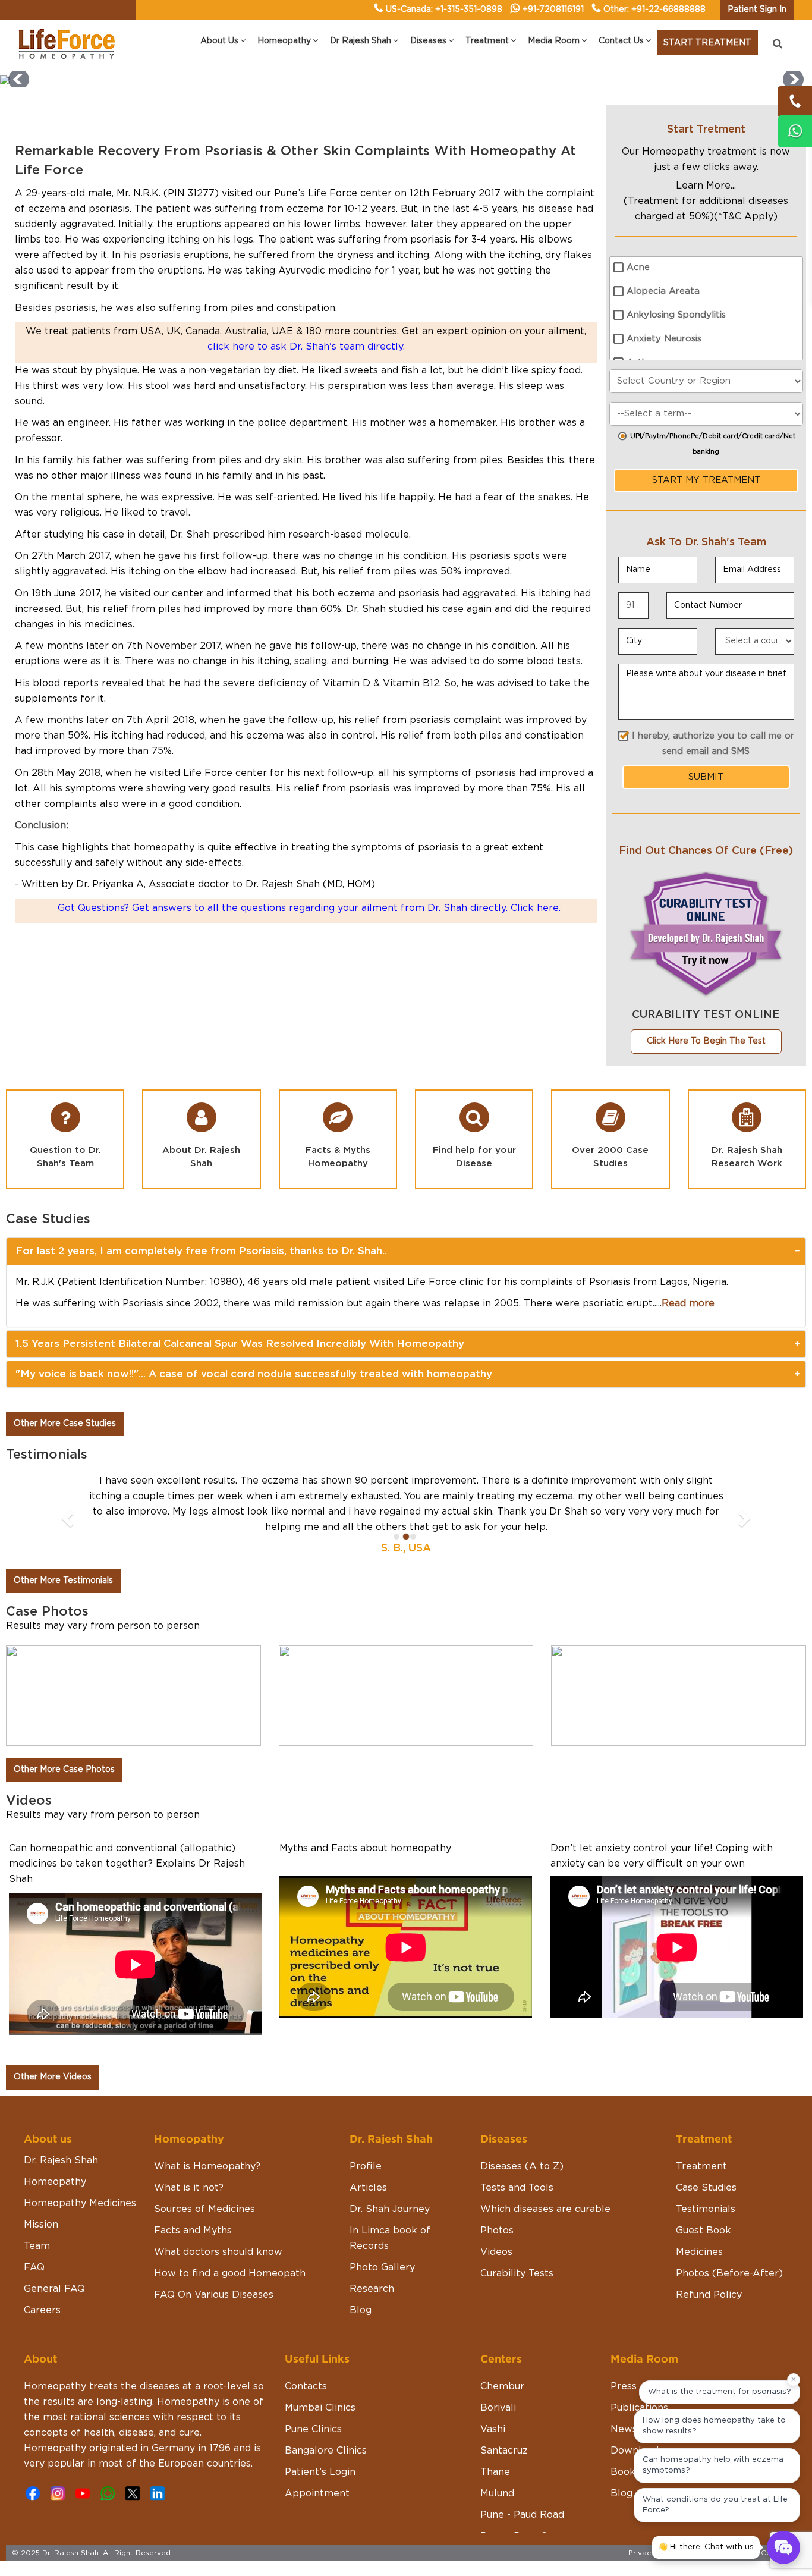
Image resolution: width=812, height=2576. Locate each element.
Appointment (317, 2447)
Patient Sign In (757, 10)
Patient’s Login (320, 2426)
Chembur (502, 2340)
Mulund (497, 2447)
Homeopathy (55, 2135)
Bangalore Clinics (326, 2404)
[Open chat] (783, 2547)
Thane (495, 2426)
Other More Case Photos (64, 1723)
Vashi (493, 2383)
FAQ (34, 2221)
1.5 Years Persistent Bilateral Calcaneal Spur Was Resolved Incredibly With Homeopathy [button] (240, 1344)
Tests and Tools (517, 2141)
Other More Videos (53, 2031)
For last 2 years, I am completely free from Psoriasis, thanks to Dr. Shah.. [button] (201, 1251)
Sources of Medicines (204, 2163)
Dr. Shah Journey (390, 2163)
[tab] (406, 1251)
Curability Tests (517, 2227)
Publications (639, 2361)
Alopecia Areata (663, 291)
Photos (497, 2184)
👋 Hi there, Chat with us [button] (706, 2547)
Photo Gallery (382, 2221)
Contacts (306, 2340)
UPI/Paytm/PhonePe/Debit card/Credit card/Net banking (713, 444)
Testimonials (706, 2163)
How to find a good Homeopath (230, 2227)
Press (624, 2340)
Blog (361, 2264)
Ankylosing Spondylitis (676, 315)
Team (37, 2200)
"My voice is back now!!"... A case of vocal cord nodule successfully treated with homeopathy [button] (254, 1374)
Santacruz (504, 2404)
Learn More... (706, 186)
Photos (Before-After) (729, 2227)
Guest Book (704, 2184)
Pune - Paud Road (522, 2468)
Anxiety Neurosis (664, 339)
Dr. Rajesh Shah (61, 2114)
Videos (496, 2206)
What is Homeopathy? (207, 2120)
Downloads (637, 2404)
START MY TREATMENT (706, 480)
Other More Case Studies (65, 1424)
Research (372, 2242)
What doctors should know (218, 2206)
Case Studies (706, 2141)
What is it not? (189, 2141)
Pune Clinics (313, 2383)
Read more (688, 1303)
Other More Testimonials (63, 1534)
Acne (638, 267)
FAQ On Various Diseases (214, 2248)
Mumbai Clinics (320, 2361)
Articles (368, 2141)
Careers (42, 2264)
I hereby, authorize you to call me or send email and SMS (713, 744)
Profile (366, 2120)
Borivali (498, 2361)
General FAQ (54, 2242)
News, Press (639, 2383)
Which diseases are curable (545, 2163)
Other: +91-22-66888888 (654, 10)
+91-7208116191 (553, 10)
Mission (41, 2178)
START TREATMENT (707, 43)
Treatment (701, 2120)
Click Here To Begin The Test (706, 1041)
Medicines (699, 2206)
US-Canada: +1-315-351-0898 (444, 10)
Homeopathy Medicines (80, 2157)
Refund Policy (709, 2248)
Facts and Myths (193, 2184)
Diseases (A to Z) (522, 2120)
